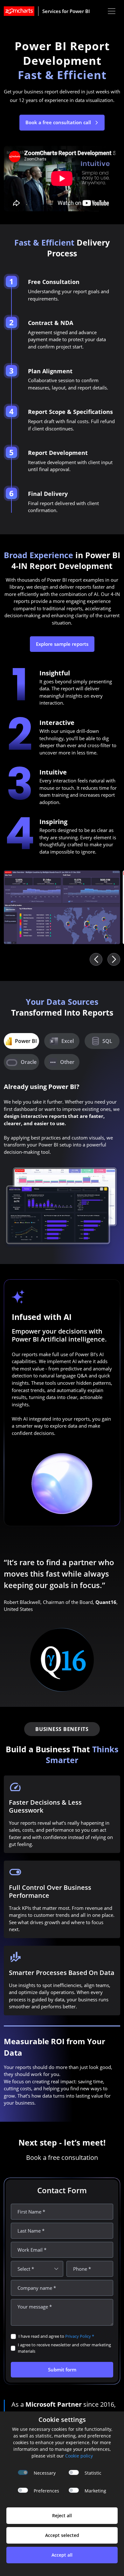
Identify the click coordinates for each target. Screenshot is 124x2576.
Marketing (95, 2491)
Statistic (93, 2473)
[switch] (74, 2472)
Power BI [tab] (26, 1041)
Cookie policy (79, 2456)
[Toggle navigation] (112, 11)
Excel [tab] (68, 1041)
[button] (114, 959)
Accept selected (62, 2535)
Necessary (45, 2473)
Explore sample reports (62, 644)
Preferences (46, 2491)
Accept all (62, 2555)
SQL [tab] (107, 1041)
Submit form (62, 2370)
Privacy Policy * (80, 2336)
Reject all (62, 2515)
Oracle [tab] (29, 1062)
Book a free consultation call (59, 122)
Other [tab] (67, 1062)
